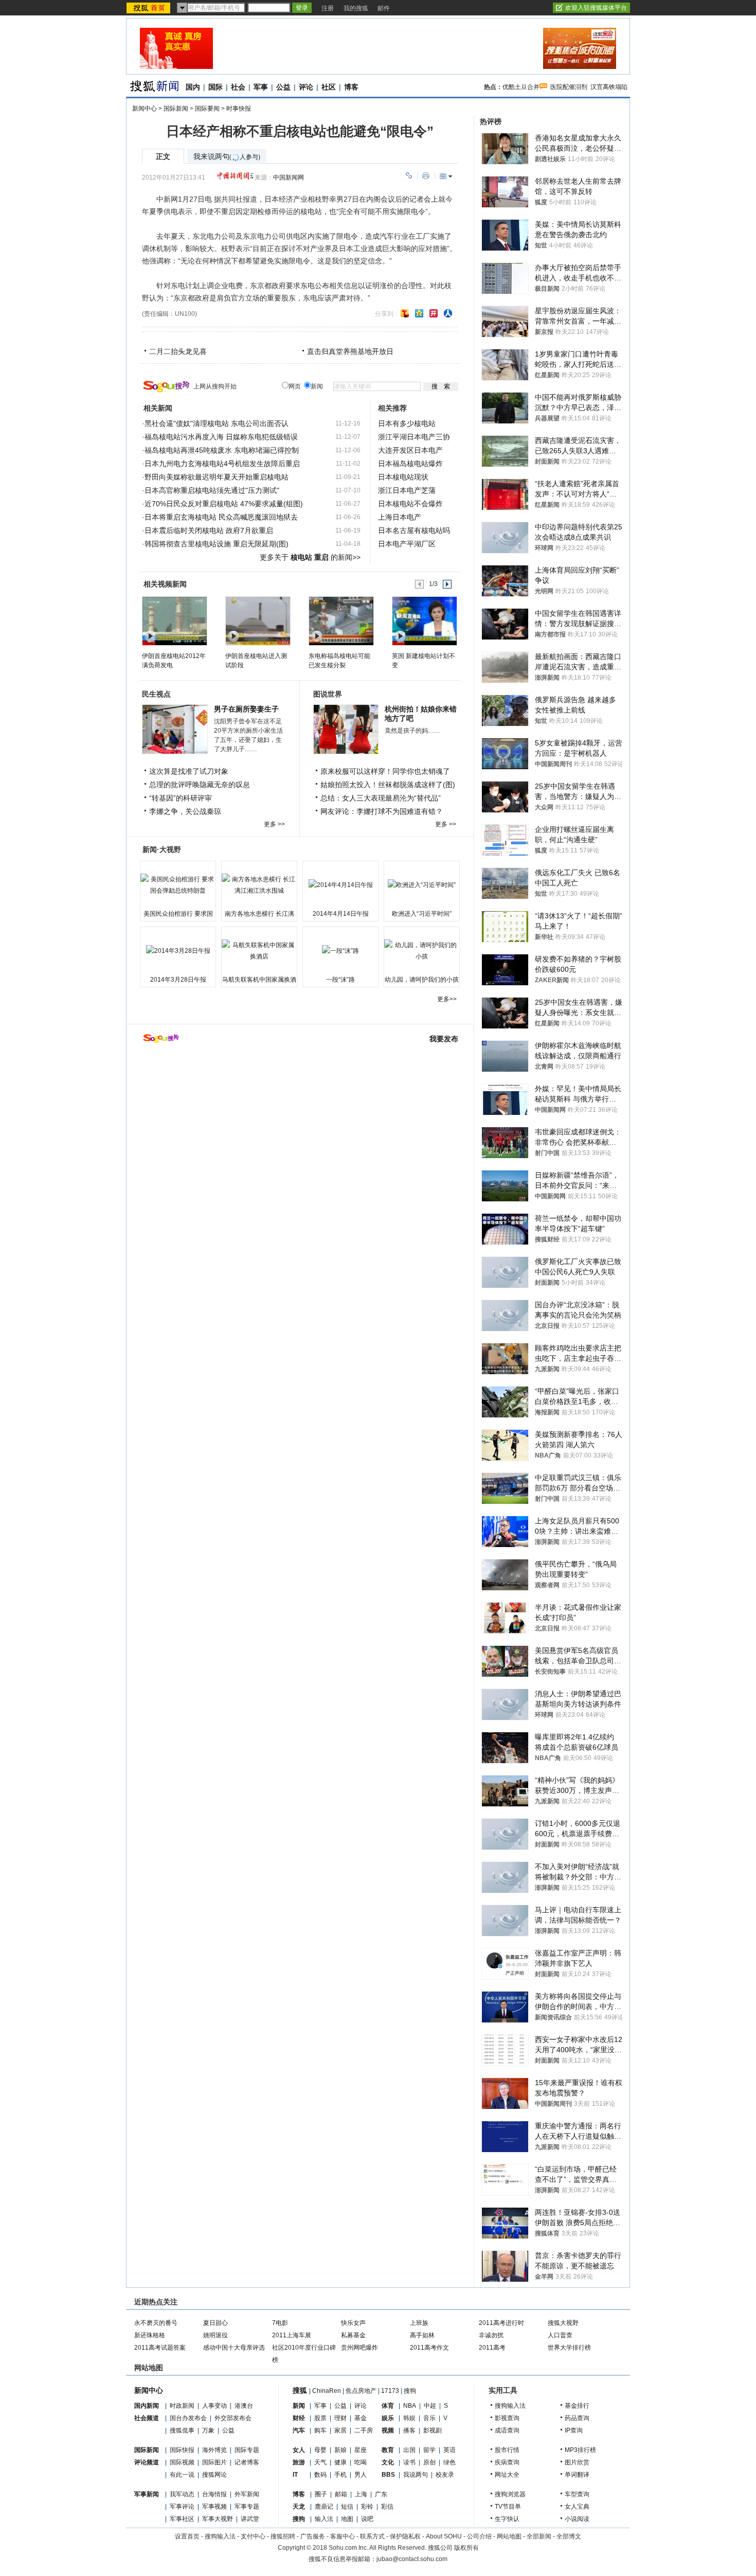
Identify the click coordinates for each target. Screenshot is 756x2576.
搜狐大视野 (563, 2323)
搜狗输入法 (510, 2406)
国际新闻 (176, 109)
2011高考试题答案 (160, 2348)
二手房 (364, 2430)
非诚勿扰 (491, 2335)
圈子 (321, 2494)
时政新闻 (182, 2406)
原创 (429, 2462)
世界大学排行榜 (569, 2348)
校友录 (445, 2475)
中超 (430, 2406)
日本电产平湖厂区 (407, 544)
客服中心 (343, 2536)
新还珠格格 (150, 2335)
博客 (351, 87)
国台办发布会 (188, 2418)
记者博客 (247, 2462)
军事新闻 (147, 2494)
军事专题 (247, 2507)
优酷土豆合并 (521, 87)
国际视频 (182, 2462)
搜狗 (410, 2391)
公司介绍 (479, 2536)
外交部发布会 (233, 2418)
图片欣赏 (577, 2462)
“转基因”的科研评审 (181, 798)
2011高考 (492, 2348)
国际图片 (214, 2462)
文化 (388, 2462)
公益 (283, 87)
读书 (409, 2462)
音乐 (429, 2418)
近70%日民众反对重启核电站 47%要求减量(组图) (224, 504)
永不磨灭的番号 (156, 2323)
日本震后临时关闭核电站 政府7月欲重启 (209, 530)
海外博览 (214, 2450)
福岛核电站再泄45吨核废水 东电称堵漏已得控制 (222, 450)
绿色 (449, 2462)
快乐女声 (353, 2323)
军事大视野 (218, 2519)
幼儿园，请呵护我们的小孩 (422, 980)
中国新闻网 (289, 177)
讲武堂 (250, 2519)
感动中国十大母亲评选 (234, 2348)
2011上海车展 (292, 2335)
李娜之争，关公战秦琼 (185, 811)
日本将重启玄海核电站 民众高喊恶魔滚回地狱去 (221, 517)
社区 (329, 87)
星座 (361, 2450)
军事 (261, 87)
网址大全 (507, 2475)
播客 (409, 2430)
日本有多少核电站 (407, 423)
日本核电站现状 (403, 477)
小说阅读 (577, 2519)
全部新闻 (539, 2536)
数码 (320, 2475)
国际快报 (182, 2450)
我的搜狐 (356, 8)
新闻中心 (145, 109)
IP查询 (574, 2430)
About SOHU (444, 2536)
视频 (388, 2430)
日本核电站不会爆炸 (410, 504)
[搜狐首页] (149, 8)
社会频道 (147, 2418)
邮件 (384, 8)
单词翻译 (577, 2475)
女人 (299, 2450)
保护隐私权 (405, 2536)
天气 (320, 2462)
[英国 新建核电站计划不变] (424, 620)
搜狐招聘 (283, 2536)
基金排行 (577, 2406)
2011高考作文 (429, 2348)
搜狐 (300, 2390)
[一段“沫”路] (340, 951)
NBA (410, 2406)
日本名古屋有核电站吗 (414, 530)
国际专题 (247, 2450)
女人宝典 (577, 2507)
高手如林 (422, 2335)
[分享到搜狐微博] (405, 313)
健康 (340, 2462)
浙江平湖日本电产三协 (414, 437)
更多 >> (274, 824)
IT (295, 2475)
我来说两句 (227, 157)
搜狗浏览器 (510, 2494)
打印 (426, 176)
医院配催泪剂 (569, 87)
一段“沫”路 (340, 980)
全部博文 (569, 2536)
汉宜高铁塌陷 (609, 87)
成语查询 (507, 2430)
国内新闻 (147, 2406)
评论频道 (147, 2462)
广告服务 (313, 2536)
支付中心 (253, 2536)
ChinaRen (327, 2391)
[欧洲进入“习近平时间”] (422, 885)
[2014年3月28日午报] (178, 951)
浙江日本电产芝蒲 (407, 490)
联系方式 (372, 2536)
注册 (328, 8)
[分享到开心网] (434, 313)
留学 (429, 2450)
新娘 (340, 2450)
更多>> (447, 999)
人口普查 (560, 2335)
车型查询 (577, 2494)
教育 (388, 2450)
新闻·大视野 (162, 849)
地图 (347, 2519)
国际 (215, 87)
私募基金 (353, 2335)
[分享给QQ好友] (419, 313)
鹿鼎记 (324, 2507)
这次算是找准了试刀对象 (189, 771)
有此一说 (182, 2475)
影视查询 (507, 2418)
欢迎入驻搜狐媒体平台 (596, 8)
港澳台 (244, 2406)
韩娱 (409, 2418)
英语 (449, 2450)
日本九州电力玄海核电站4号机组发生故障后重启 (222, 464)
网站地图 (509, 2536)
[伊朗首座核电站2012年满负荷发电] (174, 620)
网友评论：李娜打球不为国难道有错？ (382, 811)
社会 (238, 87)
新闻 (299, 2406)
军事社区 (182, 2519)
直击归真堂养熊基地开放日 (350, 351)
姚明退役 (215, 2335)
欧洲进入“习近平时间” (422, 914)
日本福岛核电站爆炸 (410, 464)
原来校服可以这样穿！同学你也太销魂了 (385, 771)
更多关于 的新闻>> (310, 557)
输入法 (324, 2519)
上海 (361, 2494)
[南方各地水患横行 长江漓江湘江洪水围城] (259, 885)
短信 (347, 2507)
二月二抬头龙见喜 (178, 351)
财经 (299, 2418)
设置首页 (187, 2536)
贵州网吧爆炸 (359, 2348)
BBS (388, 2475)
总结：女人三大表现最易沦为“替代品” (381, 798)
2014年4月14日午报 (341, 914)
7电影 (280, 2323)
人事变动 (214, 2406)
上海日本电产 (400, 517)
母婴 (320, 2450)
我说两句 (416, 2475)
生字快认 (507, 2519)
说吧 (367, 2519)
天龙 (299, 2507)
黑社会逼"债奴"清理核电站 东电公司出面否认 (217, 423)
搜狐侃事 (182, 2430)
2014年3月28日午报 (178, 980)
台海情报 (214, 2494)
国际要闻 (207, 109)
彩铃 (367, 2507)
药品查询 (577, 2418)
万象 (208, 2430)
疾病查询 (507, 2462)
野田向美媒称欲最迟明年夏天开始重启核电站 (217, 477)
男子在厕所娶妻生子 (246, 709)
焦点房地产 (361, 2391)
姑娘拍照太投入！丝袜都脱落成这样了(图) (388, 785)
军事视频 (214, 2507)
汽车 (299, 2430)
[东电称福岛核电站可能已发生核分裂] (341, 620)
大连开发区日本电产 (410, 450)
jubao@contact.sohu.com (412, 2559)
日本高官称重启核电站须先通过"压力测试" (212, 490)
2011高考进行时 (501, 2323)
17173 (390, 2391)
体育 (388, 2406)
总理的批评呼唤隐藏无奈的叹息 (200, 785)
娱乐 (388, 2418)
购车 (320, 2430)
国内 (193, 87)
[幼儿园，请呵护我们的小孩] (422, 951)
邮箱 (341, 2494)
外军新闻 (247, 2494)
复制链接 (409, 176)
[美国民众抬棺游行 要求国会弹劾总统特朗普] (178, 885)
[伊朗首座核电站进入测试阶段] (257, 620)
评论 (306, 87)
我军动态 (182, 2494)
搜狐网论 (214, 2475)
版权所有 (466, 2548)
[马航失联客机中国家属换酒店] (259, 951)
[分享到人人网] (448, 313)
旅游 (299, 2462)
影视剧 (433, 2430)
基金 (361, 2418)
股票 (320, 2418)
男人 (361, 2475)
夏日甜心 (215, 2323)
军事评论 (182, 2507)
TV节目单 (508, 2507)
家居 (340, 2430)
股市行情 (507, 2450)
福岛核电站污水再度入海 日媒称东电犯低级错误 (221, 437)
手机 (340, 2475)
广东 (381, 2494)
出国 (409, 2450)
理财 (340, 2418)
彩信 (387, 2507)
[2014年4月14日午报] (340, 885)
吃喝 (361, 2462)
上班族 (419, 2323)
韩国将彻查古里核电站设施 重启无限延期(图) (217, 544)
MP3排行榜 (580, 2450)
